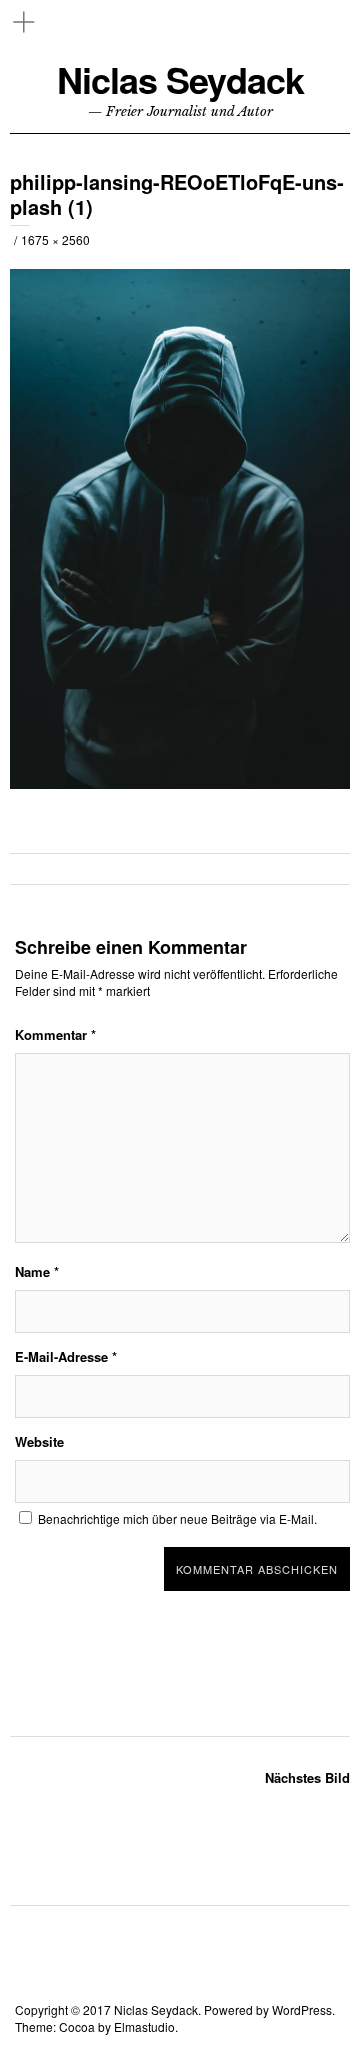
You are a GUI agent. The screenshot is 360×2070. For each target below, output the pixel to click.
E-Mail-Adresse (66, 1356)
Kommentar (55, 1034)
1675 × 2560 (55, 239)
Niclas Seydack (180, 79)
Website (39, 1441)
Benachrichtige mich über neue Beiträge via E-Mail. (177, 1518)
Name (37, 1271)
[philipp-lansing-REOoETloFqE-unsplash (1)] (180, 783)
